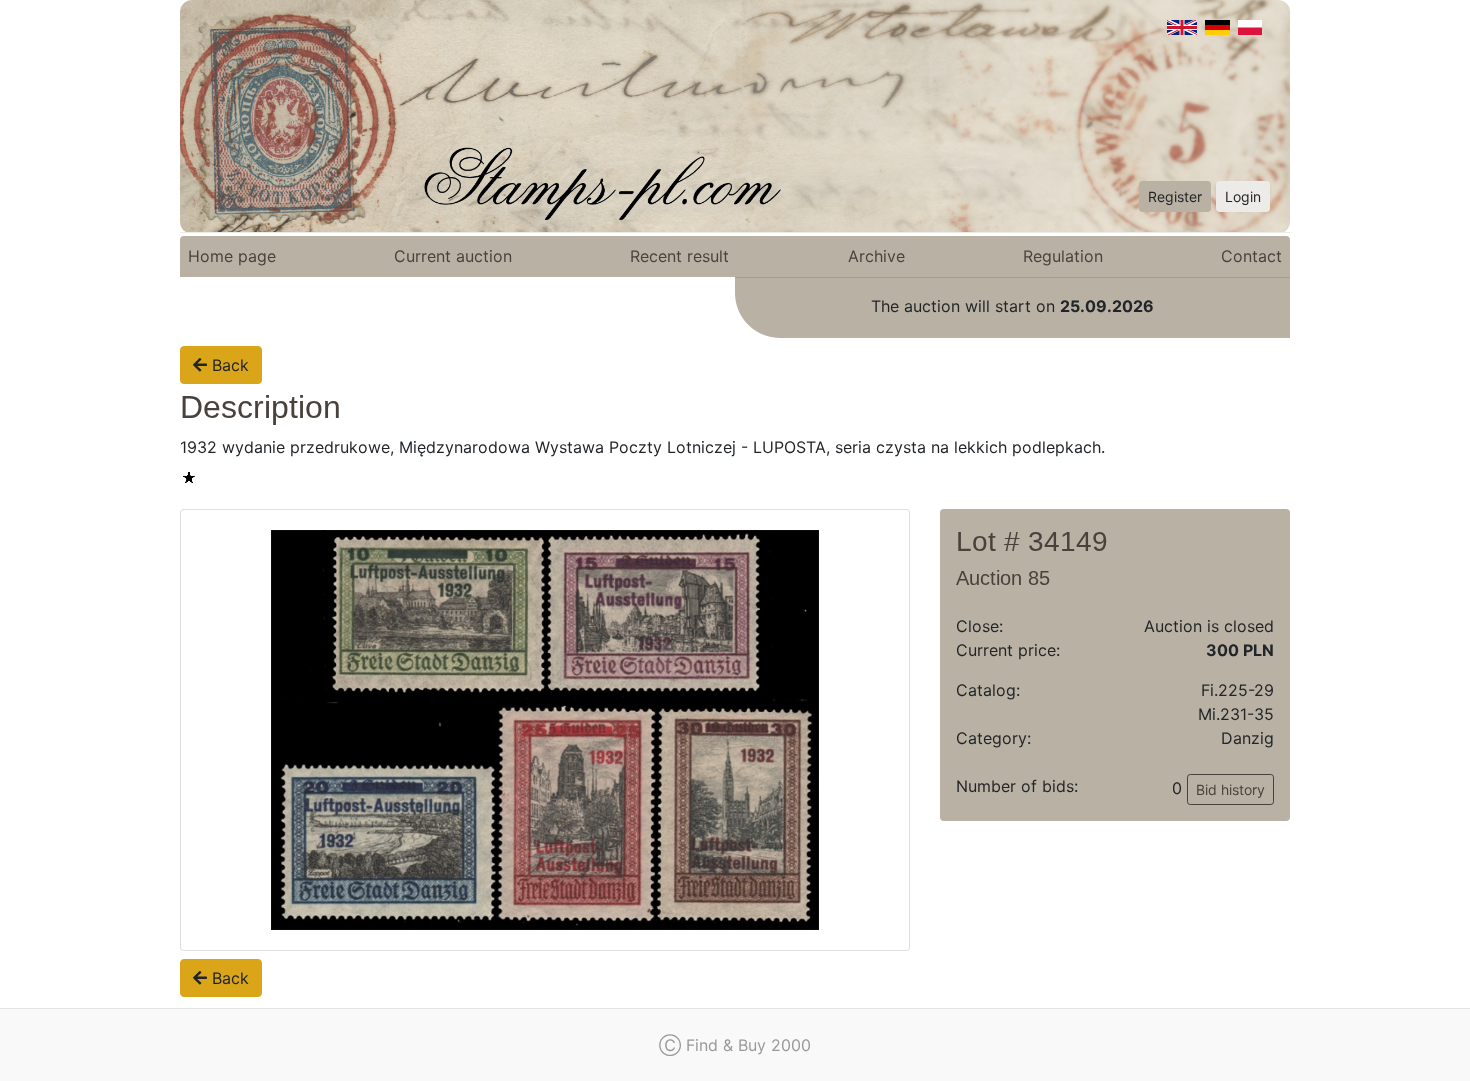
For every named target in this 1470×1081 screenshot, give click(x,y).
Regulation (1063, 256)
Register (1175, 196)
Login (1243, 196)
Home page (232, 256)
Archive (876, 256)
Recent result (679, 256)
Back (228, 365)
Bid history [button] (1230, 789)
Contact (1251, 256)
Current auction (453, 256)
